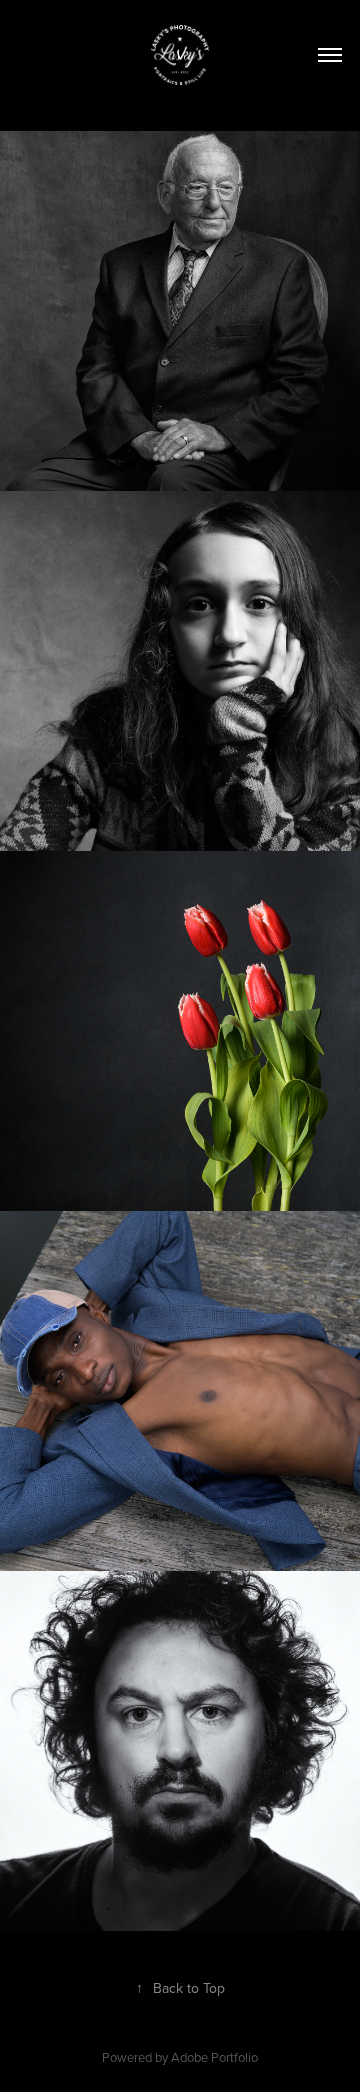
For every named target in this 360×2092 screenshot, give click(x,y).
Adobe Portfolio (214, 2057)
